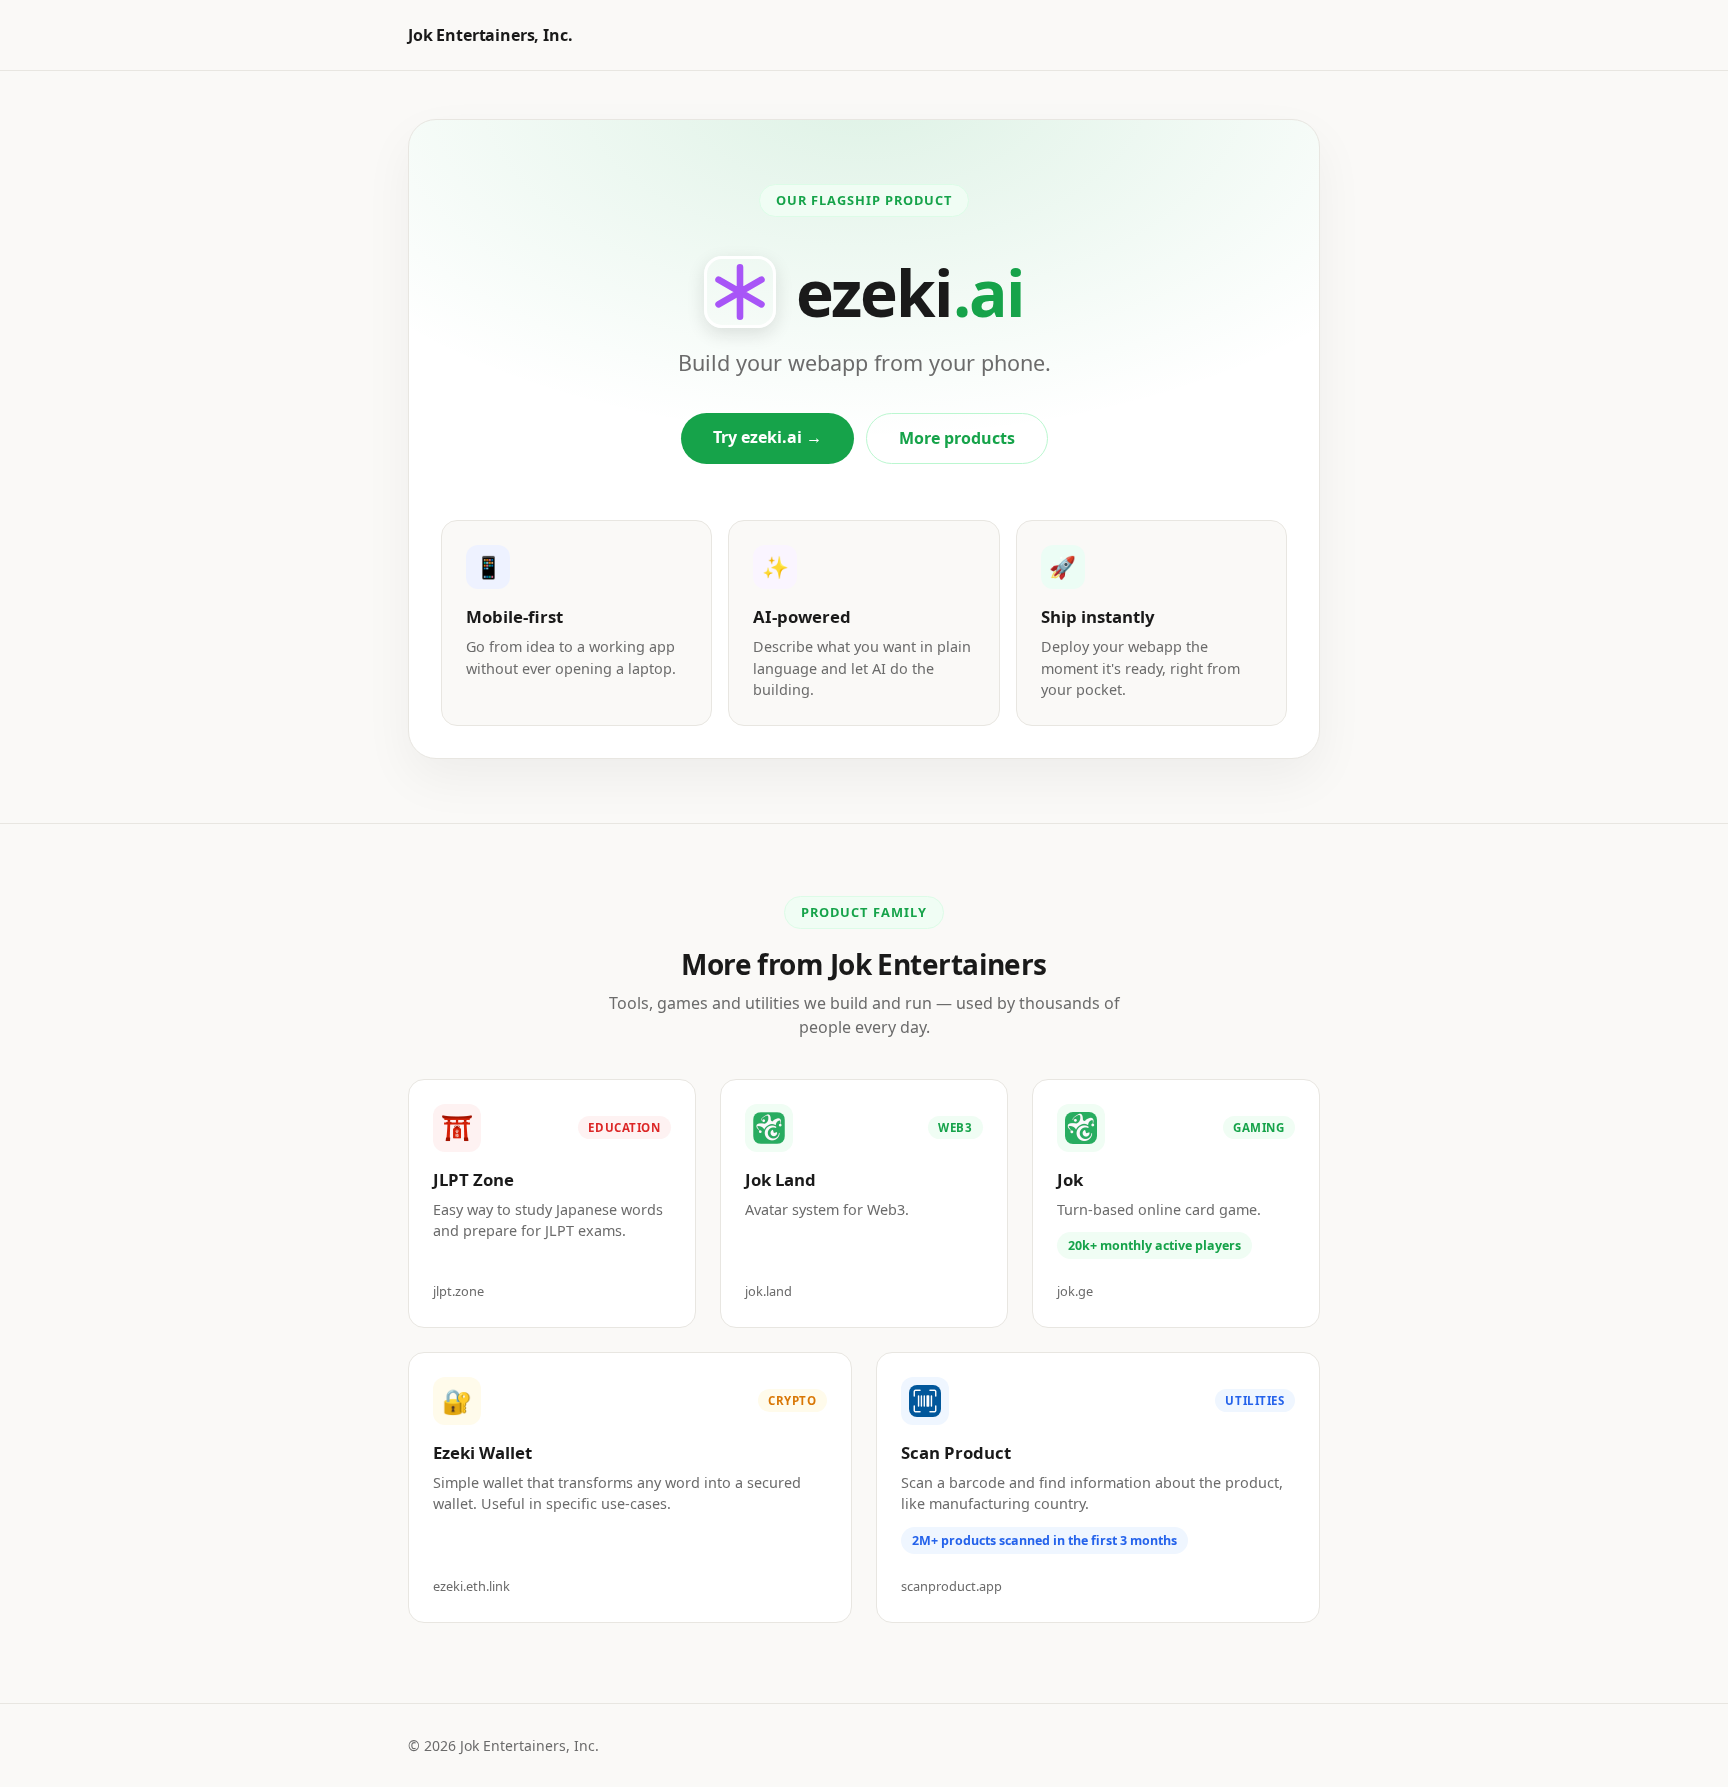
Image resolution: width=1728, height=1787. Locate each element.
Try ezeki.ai (767, 437)
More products (957, 438)
